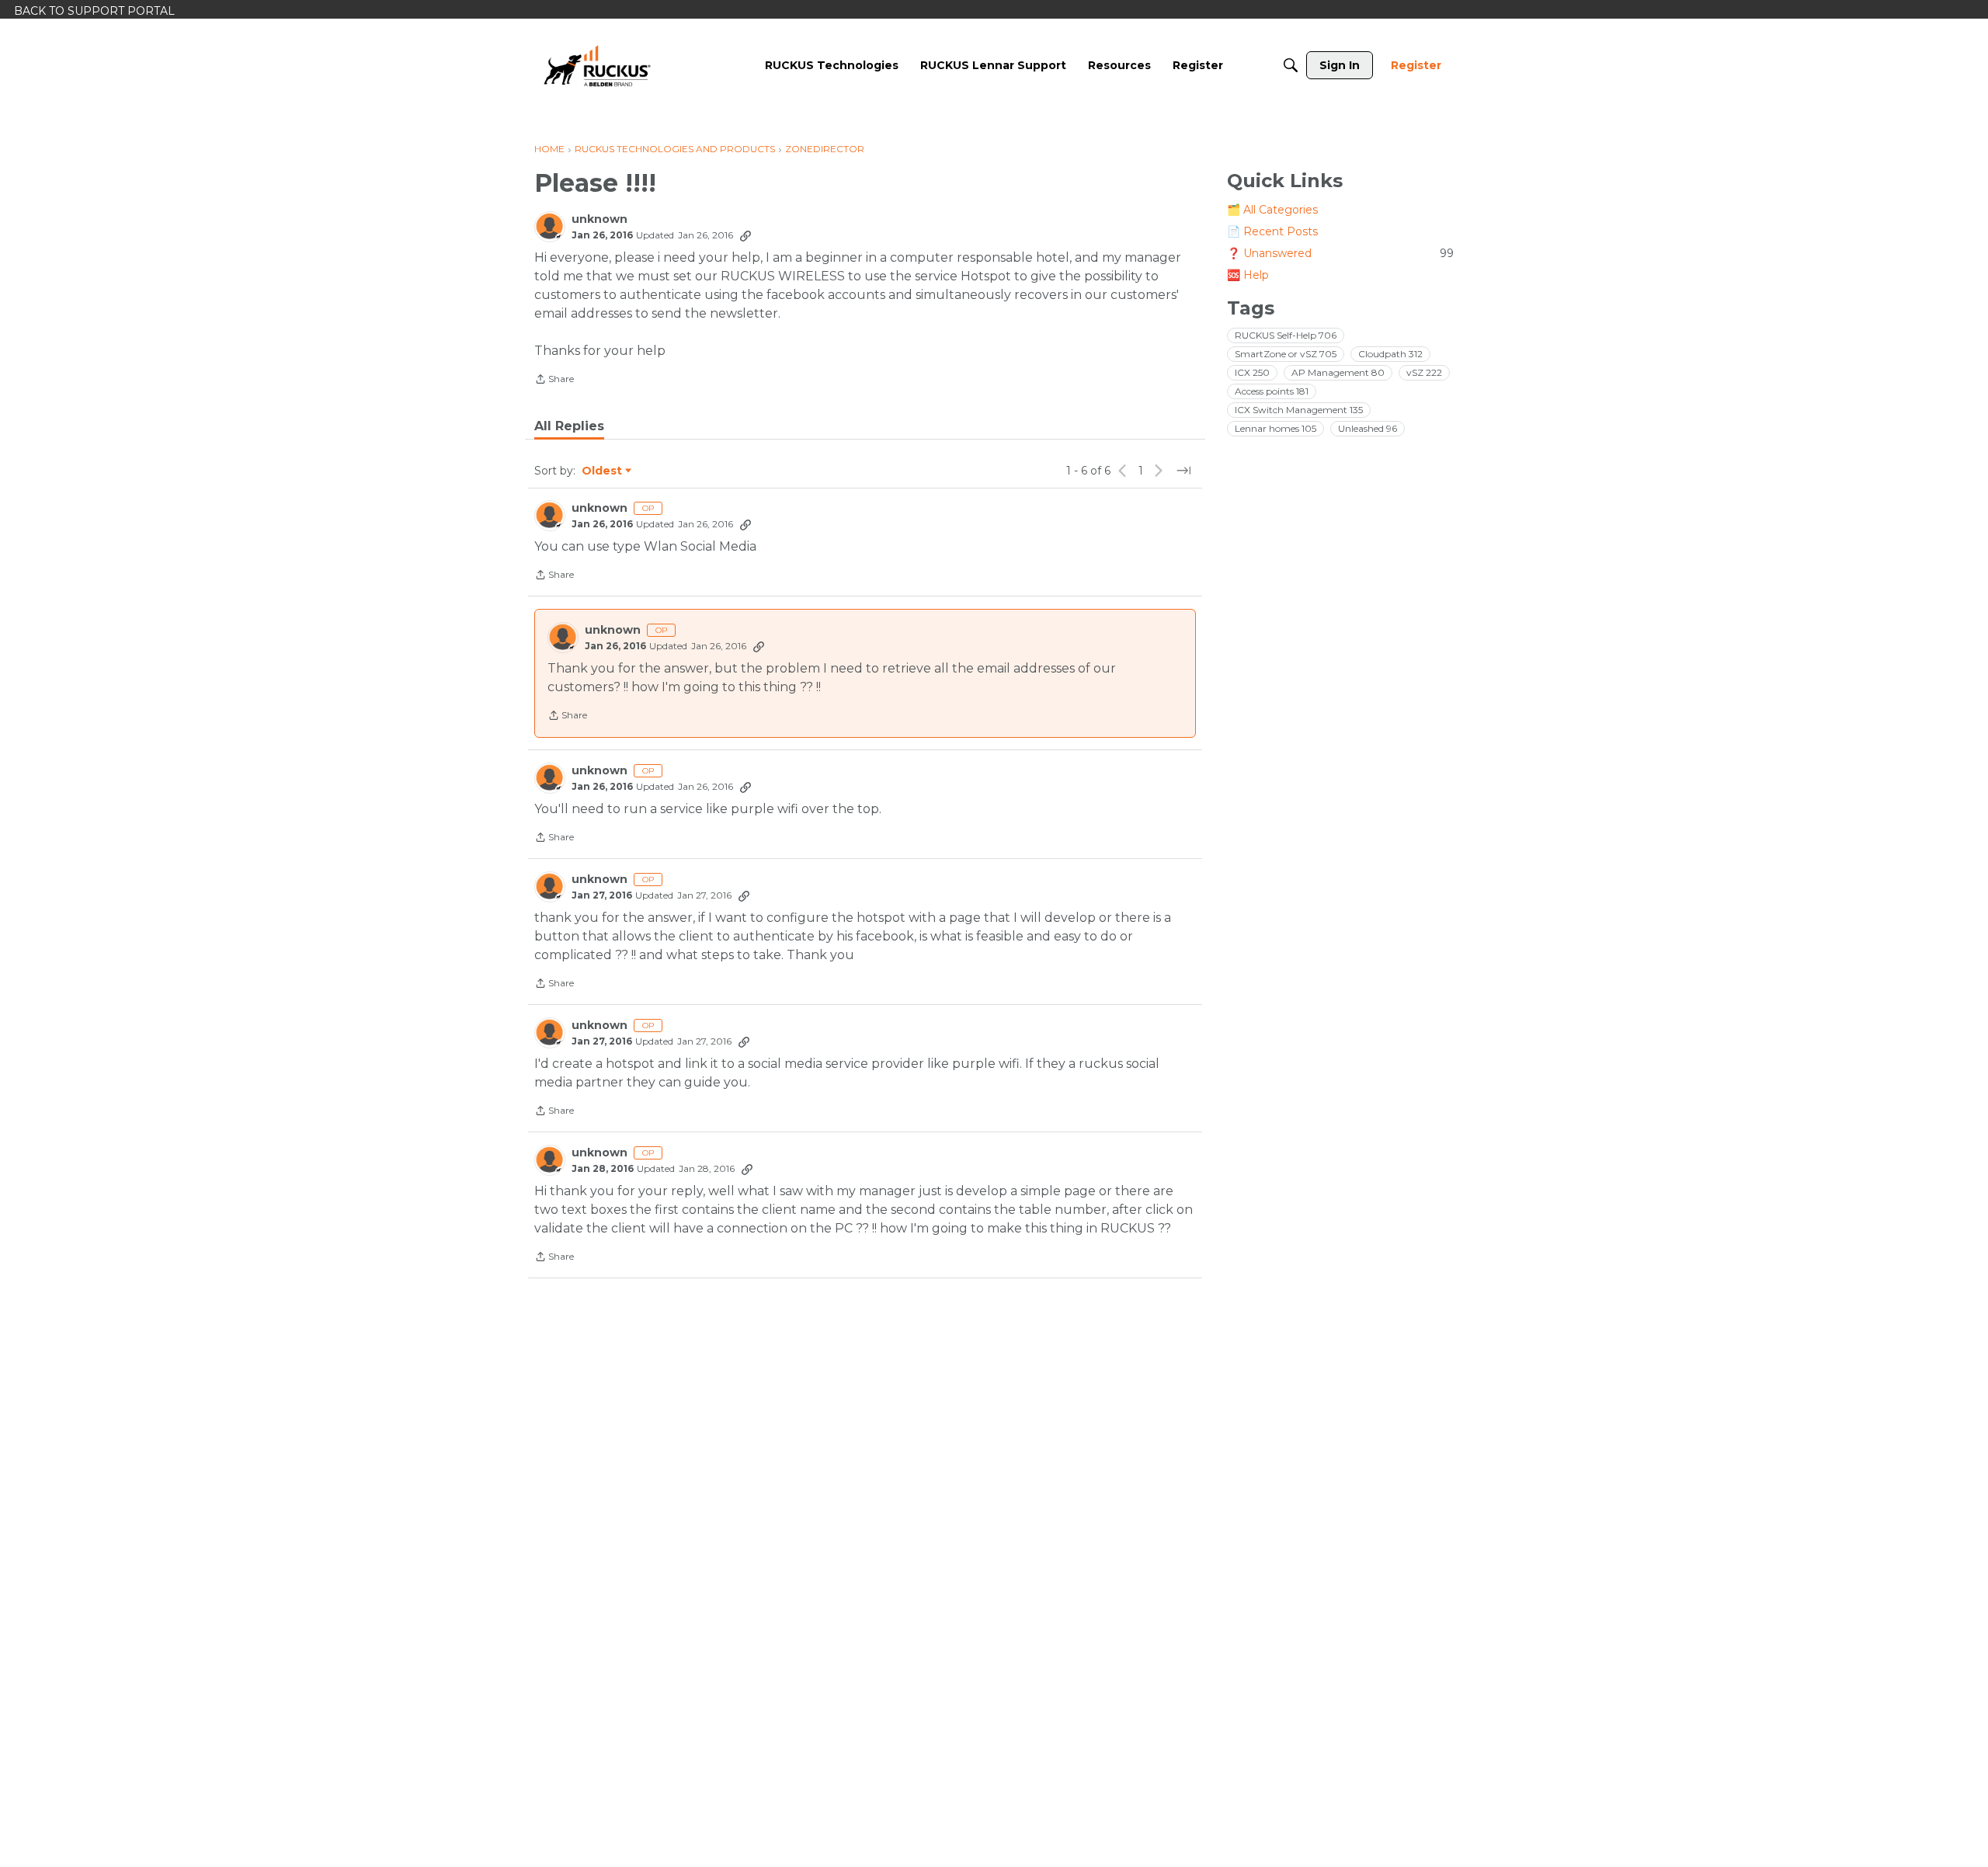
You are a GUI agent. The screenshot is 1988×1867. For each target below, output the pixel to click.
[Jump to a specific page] (1183, 471)
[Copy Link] (745, 235)
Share (554, 381)
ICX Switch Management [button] (1299, 410)
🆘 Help (1248, 275)
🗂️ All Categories (1272, 210)
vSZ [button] (1424, 372)
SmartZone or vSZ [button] (1286, 354)
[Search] (1291, 65)
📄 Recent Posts (1272, 231)
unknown (600, 219)
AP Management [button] (1338, 372)
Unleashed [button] (1368, 428)
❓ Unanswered (1340, 253)
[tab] (569, 426)
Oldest (603, 471)
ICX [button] (1252, 372)
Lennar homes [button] (1276, 428)
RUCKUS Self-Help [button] (1286, 335)
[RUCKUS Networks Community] (597, 65)
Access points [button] (1272, 391)
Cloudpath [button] (1390, 354)
